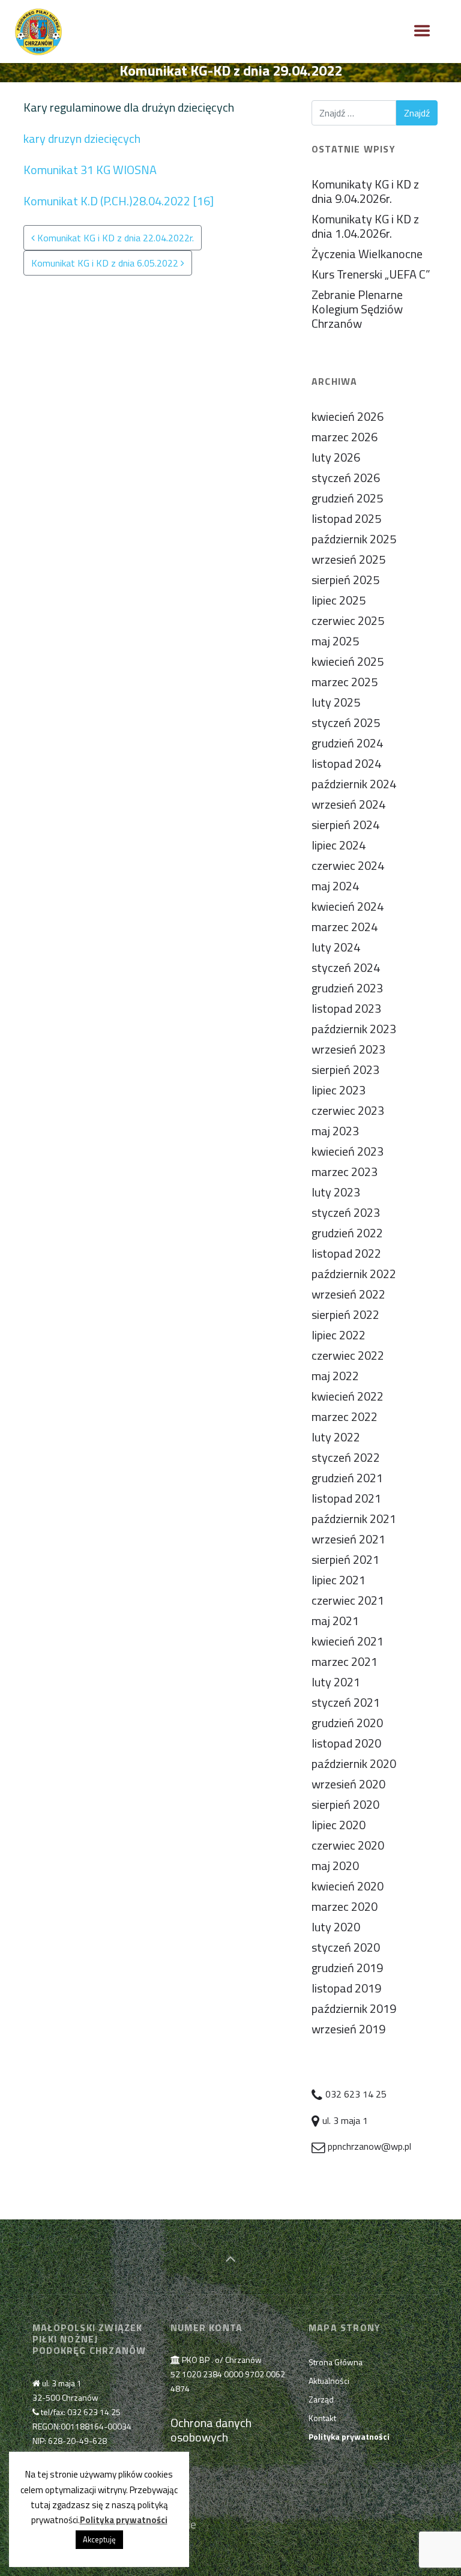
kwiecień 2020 (348, 1886)
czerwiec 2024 (348, 865)
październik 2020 (354, 1763)
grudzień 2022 (347, 1233)
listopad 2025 (346, 518)
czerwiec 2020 (348, 1845)
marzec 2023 (345, 1172)
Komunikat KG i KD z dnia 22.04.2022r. (114, 238)
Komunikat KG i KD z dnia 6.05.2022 (106, 263)
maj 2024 (335, 886)
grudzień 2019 (347, 1968)
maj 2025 (335, 641)
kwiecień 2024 (348, 906)
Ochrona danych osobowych (211, 2430)
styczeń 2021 (346, 1702)
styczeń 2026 (346, 478)
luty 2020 (336, 1927)
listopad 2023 (346, 1008)
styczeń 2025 (346, 722)
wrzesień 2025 (348, 559)
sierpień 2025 (345, 580)
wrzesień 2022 (348, 1294)
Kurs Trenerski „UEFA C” (371, 274)
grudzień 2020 (347, 1723)
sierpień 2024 (345, 825)
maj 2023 (335, 1131)
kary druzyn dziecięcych (82, 138)
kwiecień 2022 (348, 1396)
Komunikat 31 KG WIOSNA (90, 170)
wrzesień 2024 (348, 804)
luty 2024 (336, 947)
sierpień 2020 (345, 1804)
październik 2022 (354, 1274)
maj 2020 (335, 1866)
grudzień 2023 (347, 988)
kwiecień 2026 (348, 416)
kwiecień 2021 (348, 1641)
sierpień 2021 (345, 1559)
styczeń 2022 (346, 1457)
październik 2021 (354, 1519)
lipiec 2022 (339, 1335)
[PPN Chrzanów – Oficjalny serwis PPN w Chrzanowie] (38, 32)
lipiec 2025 (339, 600)
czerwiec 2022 (348, 1355)
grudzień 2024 (347, 743)
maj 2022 (335, 1376)
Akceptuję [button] (99, 2539)
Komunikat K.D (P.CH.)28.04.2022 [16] (119, 201)
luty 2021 (336, 1682)
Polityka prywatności (124, 2520)
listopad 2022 (346, 1253)
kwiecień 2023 (348, 1151)
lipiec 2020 (339, 1825)
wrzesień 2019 (348, 2029)
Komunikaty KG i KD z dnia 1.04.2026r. (365, 226)
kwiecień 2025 (348, 661)
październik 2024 (354, 784)
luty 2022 (336, 1437)
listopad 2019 (346, 1988)
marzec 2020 (345, 1906)
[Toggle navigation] (422, 31)
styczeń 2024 (346, 967)
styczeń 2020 (346, 1947)
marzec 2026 (345, 437)
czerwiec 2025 (348, 620)
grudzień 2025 (347, 498)
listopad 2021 (346, 1498)
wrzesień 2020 (348, 1784)
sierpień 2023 (345, 1069)
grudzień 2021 (347, 1478)
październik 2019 (354, 2008)
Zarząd (321, 2399)
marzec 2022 (345, 1416)
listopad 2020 (346, 1743)
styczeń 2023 (346, 1212)
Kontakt (322, 2418)
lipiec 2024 (339, 845)
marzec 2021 (345, 1661)
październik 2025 (354, 539)
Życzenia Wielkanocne (367, 254)
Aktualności (329, 2381)
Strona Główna (336, 2362)
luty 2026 (336, 457)
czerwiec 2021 (348, 1600)
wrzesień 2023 (348, 1049)
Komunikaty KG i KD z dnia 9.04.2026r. (365, 191)
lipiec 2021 (339, 1580)
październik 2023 (354, 1029)
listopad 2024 (346, 763)
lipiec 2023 (339, 1090)
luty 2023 (336, 1192)
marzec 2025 (345, 682)
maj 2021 (335, 1621)
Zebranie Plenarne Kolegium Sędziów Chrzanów (357, 309)
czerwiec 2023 (348, 1110)
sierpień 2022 (345, 1314)
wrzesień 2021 (348, 1539)
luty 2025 (336, 702)
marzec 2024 (345, 927)
